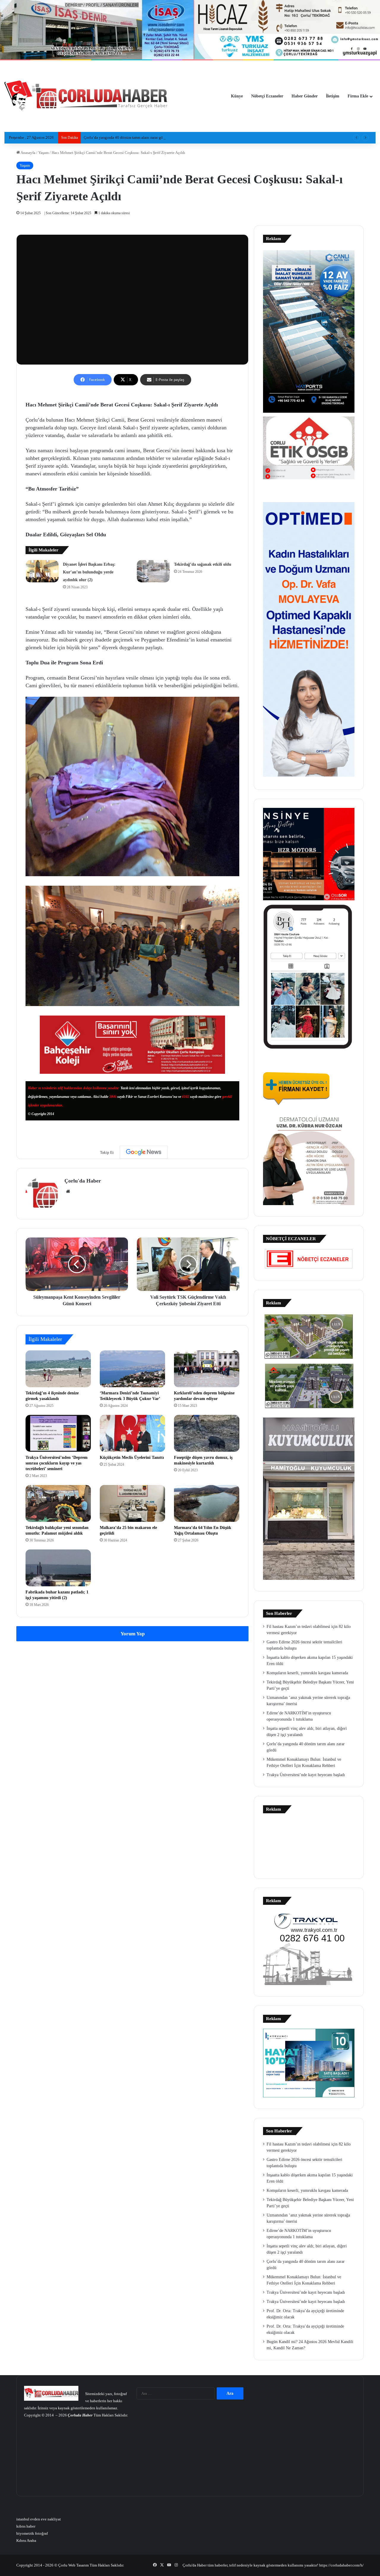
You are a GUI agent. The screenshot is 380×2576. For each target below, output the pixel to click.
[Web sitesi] (68, 1191)
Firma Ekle (358, 96)
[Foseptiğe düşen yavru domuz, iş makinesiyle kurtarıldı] (207, 1433)
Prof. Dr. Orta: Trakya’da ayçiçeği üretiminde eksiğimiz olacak (134, 137)
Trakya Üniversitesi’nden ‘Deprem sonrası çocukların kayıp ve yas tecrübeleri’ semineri (57, 1463)
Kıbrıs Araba (26, 2540)
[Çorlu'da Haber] (86, 96)
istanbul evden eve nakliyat (39, 2519)
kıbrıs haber (26, 2526)
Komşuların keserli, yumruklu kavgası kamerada (307, 1673)
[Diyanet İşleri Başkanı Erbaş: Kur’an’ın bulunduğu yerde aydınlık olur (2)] (42, 571)
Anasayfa (28, 153)
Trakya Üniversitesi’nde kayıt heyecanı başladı (306, 1775)
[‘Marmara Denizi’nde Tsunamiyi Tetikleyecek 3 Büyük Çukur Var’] (132, 1369)
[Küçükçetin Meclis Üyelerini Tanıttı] (132, 1433)
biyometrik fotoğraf (32, 2533)
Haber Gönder (305, 96)
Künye (237, 96)
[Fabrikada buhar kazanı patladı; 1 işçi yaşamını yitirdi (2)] (58, 1568)
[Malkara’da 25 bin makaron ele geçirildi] (132, 1503)
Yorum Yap (133, 1634)
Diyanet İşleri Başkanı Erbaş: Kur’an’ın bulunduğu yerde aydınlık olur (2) (89, 572)
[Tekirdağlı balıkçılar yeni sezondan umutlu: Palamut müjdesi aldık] (58, 1503)
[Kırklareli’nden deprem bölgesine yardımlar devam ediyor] (207, 1369)
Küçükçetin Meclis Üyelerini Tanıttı (132, 1458)
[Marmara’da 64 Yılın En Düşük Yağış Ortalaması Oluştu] (207, 1503)
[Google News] (144, 1152)
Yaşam (43, 153)
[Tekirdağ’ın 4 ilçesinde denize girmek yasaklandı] (58, 1369)
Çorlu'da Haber (83, 1181)
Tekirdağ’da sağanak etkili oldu (203, 564)
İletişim (333, 96)
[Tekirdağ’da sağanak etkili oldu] (153, 571)
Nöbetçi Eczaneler (267, 96)
